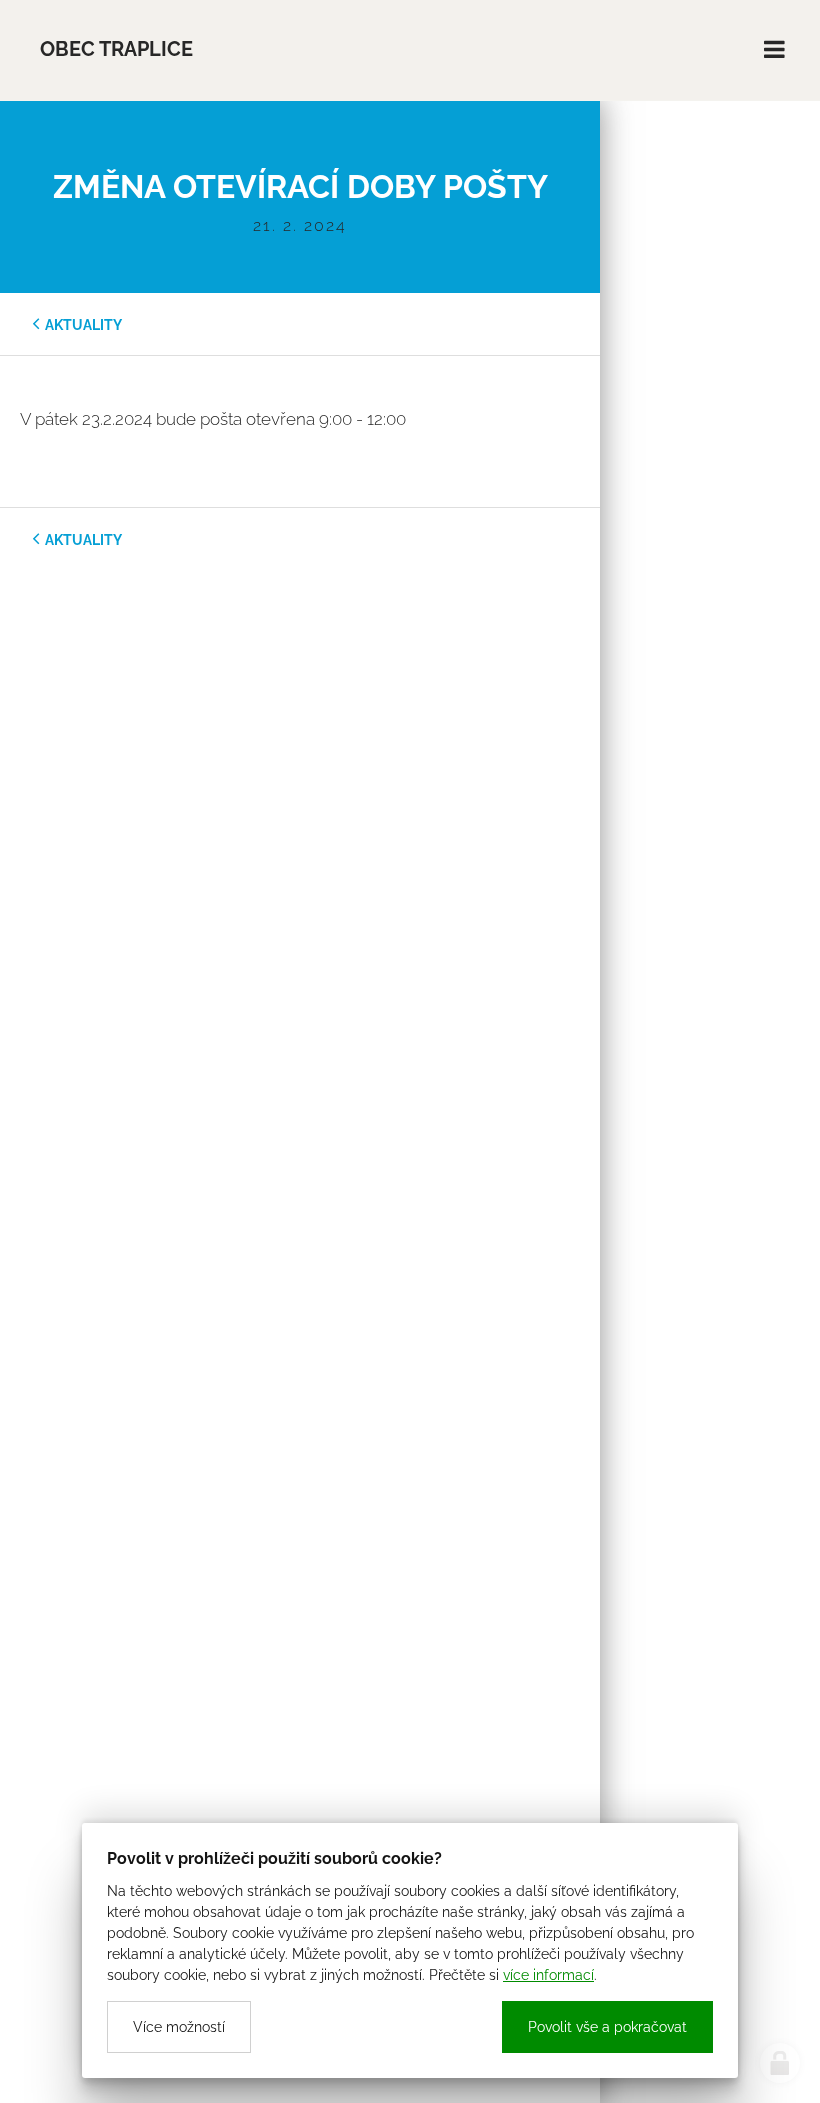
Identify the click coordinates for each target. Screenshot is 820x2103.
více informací (548, 1975)
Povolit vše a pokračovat (607, 2027)
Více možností (179, 2027)
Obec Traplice (116, 49)
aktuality (83, 325)
